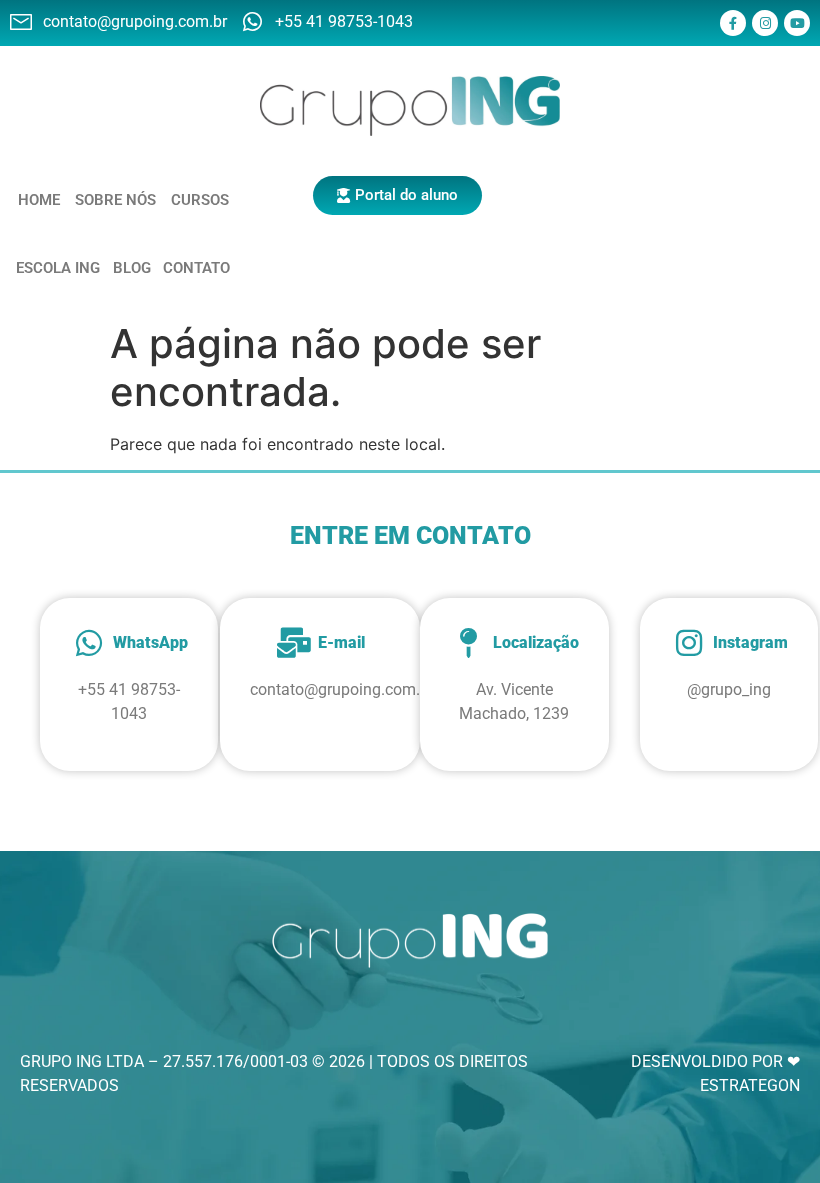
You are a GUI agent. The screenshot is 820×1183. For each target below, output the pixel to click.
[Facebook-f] (733, 23)
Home (39, 200)
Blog (132, 268)
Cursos (200, 200)
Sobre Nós (115, 200)
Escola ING (58, 268)
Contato (196, 268)
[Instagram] (765, 23)
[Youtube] (797, 23)
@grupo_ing (729, 689)
